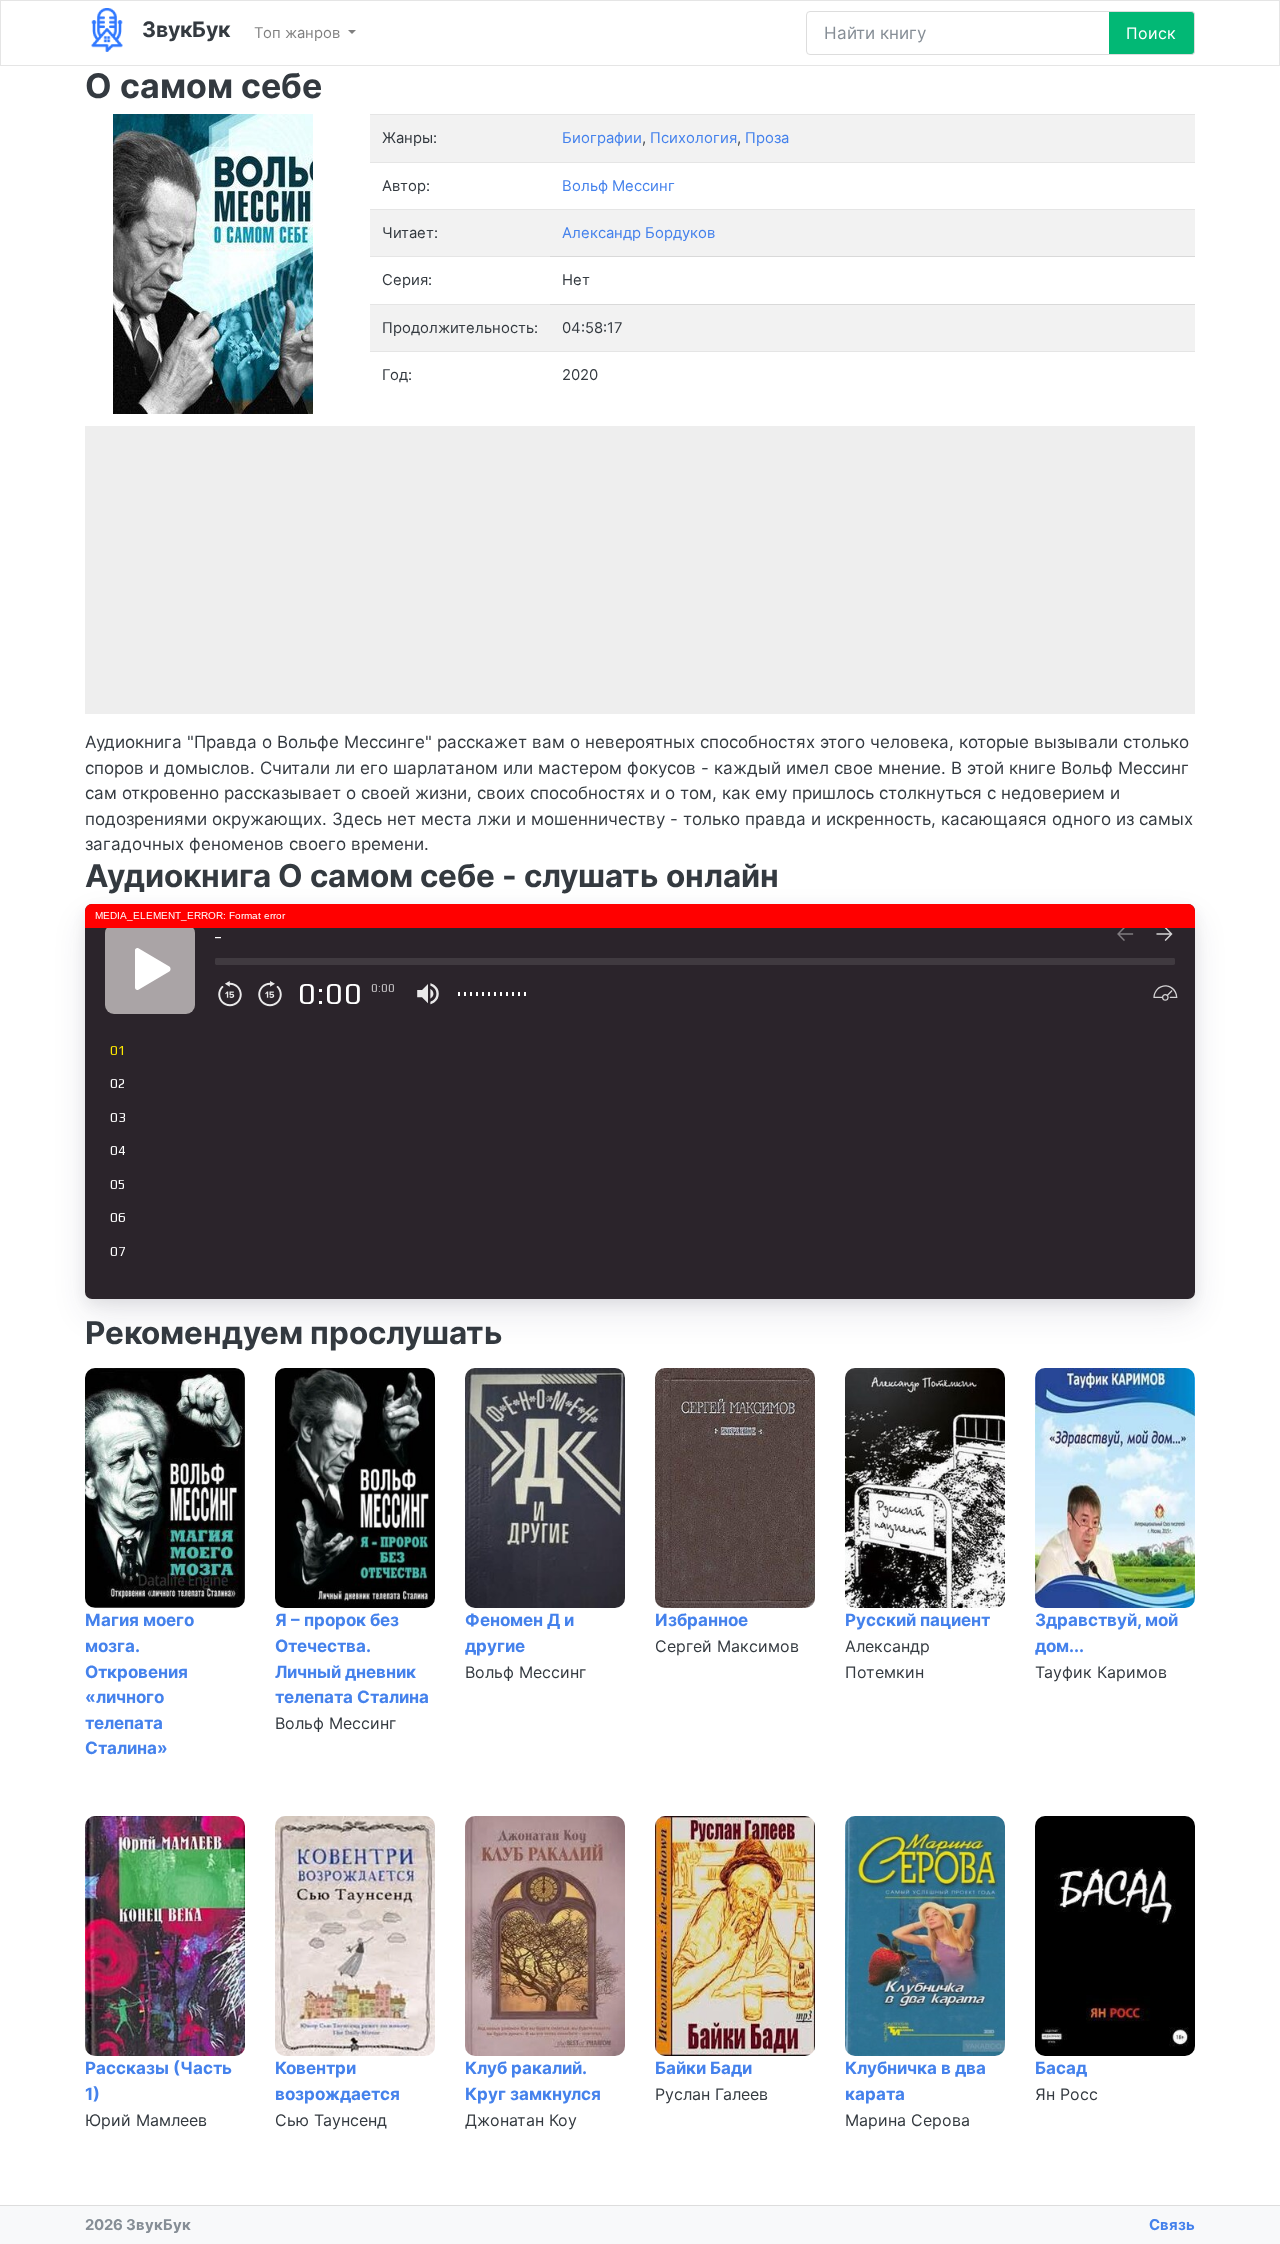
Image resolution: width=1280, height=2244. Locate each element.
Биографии (602, 138)
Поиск (1151, 33)
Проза (767, 138)
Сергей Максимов (727, 1646)
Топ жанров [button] (299, 33)
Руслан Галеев (711, 2094)
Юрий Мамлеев (146, 2120)
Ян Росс (1066, 2094)
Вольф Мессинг (335, 1723)
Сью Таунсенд (331, 2120)
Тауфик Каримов (1101, 1672)
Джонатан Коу (521, 2120)
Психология (693, 138)
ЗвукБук (183, 29)
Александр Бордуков (638, 233)
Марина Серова (907, 2120)
